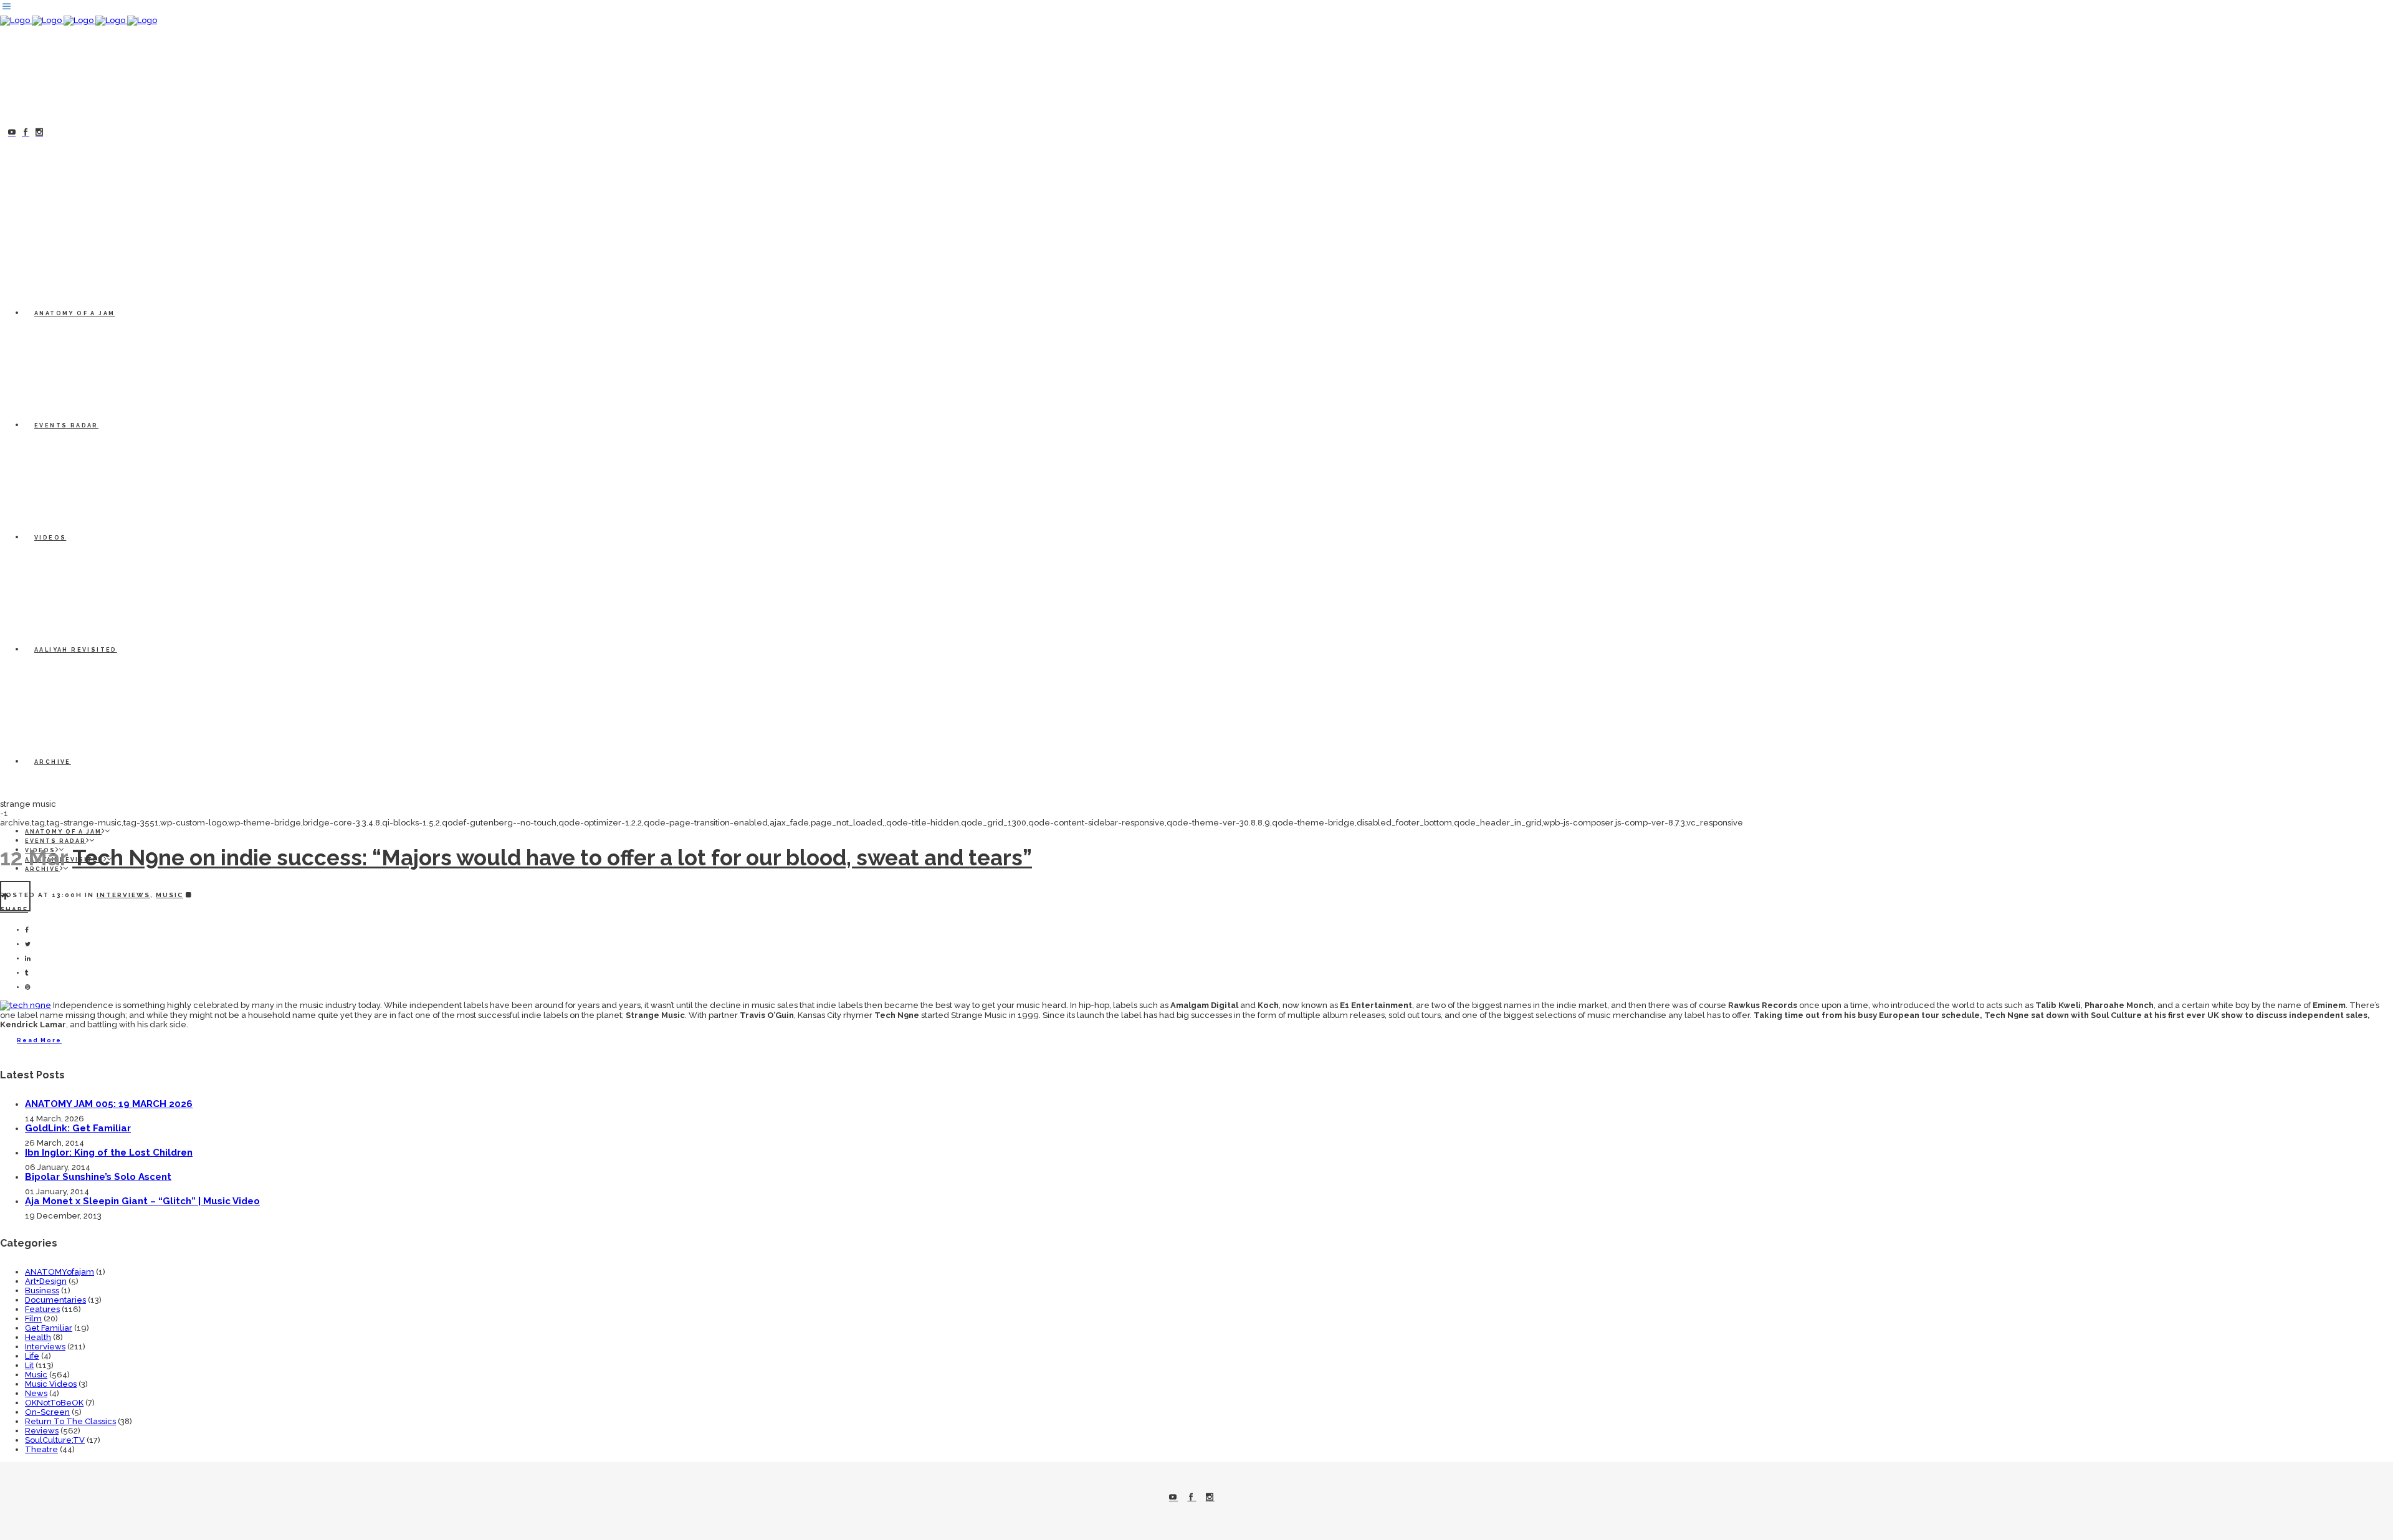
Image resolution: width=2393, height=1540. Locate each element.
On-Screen (47, 1412)
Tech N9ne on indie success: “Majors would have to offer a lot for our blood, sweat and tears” (552, 858)
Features (42, 1309)
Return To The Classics (70, 1421)
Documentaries (55, 1300)
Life (32, 1356)
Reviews (42, 1431)
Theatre (41, 1449)
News (36, 1393)
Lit (29, 1365)
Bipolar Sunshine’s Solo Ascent (98, 1177)
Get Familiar (49, 1328)
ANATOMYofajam (60, 1272)
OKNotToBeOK (54, 1403)
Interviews (123, 895)
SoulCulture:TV (55, 1440)
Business (42, 1290)
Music (170, 895)
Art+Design (46, 1281)
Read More (39, 1040)
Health (38, 1337)
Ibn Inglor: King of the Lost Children (109, 1153)
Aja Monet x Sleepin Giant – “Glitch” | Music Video (142, 1201)
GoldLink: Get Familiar (78, 1128)
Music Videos (51, 1384)
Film (33, 1319)
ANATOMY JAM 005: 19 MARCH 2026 (109, 1104)
